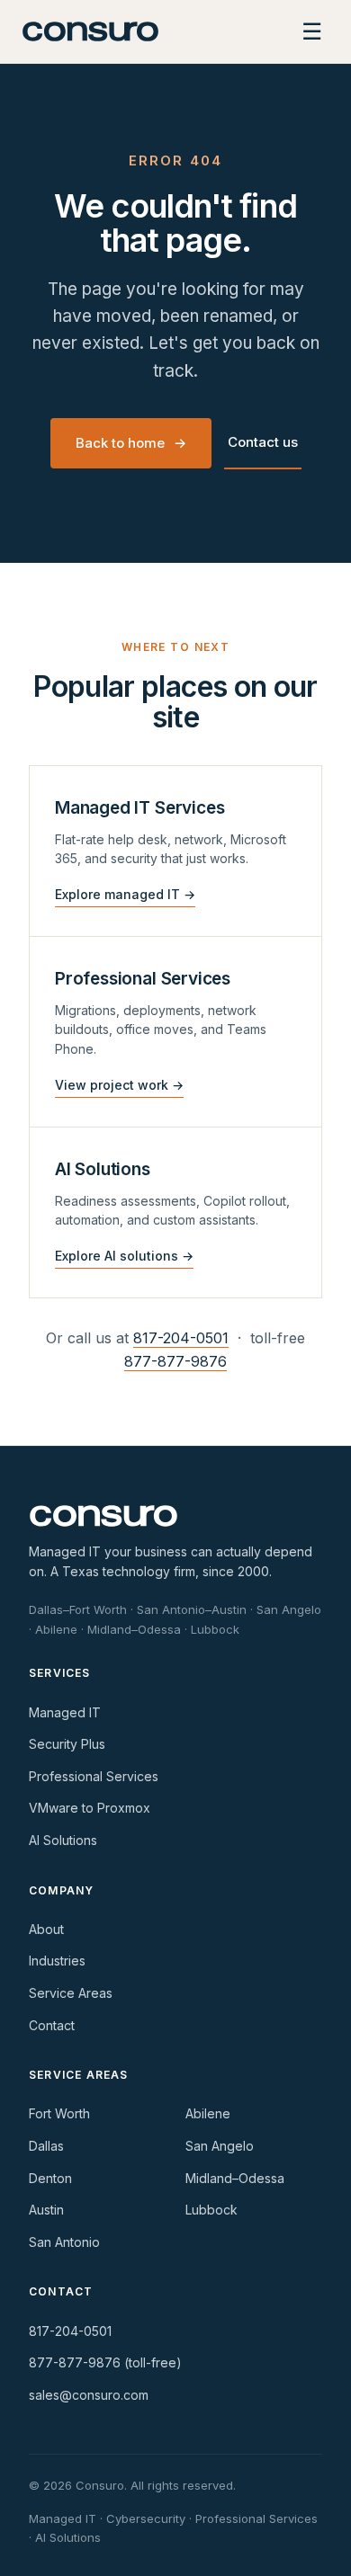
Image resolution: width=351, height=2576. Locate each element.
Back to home (131, 443)
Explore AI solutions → (124, 1256)
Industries (57, 1961)
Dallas (46, 2146)
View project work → (119, 1085)
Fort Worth (59, 2113)
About (46, 1929)
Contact (52, 2025)
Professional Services (94, 1776)
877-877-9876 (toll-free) (105, 2362)
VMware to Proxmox (90, 1808)
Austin (46, 2210)
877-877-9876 (175, 1361)
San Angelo (220, 2146)
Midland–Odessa (235, 2178)
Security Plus (67, 1744)
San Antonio (64, 2242)
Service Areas (71, 1993)
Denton (50, 2178)
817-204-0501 (181, 1338)
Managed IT (65, 1712)
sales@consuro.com (89, 2395)
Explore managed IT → (125, 894)
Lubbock (211, 2210)
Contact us (263, 442)
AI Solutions (63, 1840)
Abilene (208, 2113)
